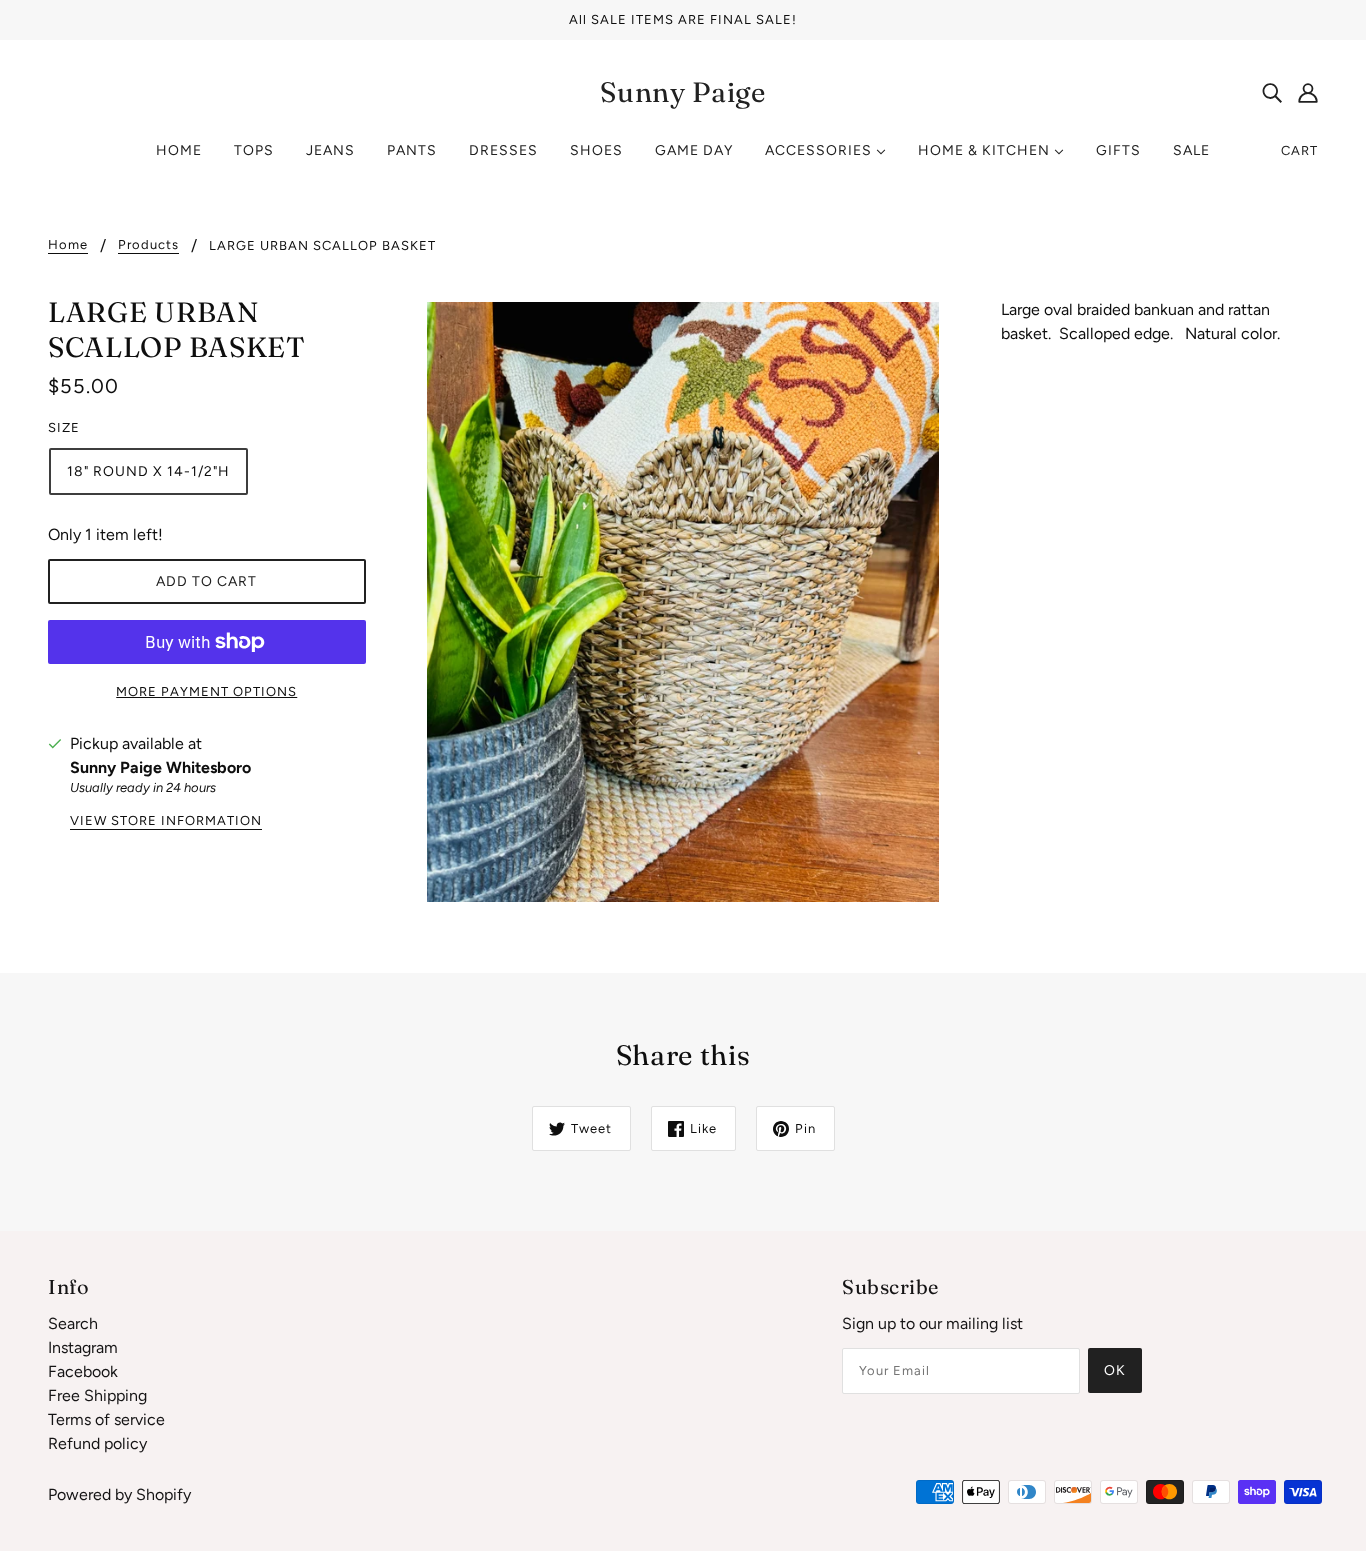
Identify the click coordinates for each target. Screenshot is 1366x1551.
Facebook (83, 1371)
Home (68, 245)
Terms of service (106, 1419)
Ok (1115, 1370)
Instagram (83, 1347)
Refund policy (97, 1443)
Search (73, 1323)
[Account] (1308, 92)
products (148, 245)
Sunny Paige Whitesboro (160, 767)
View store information (166, 821)
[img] (1272, 92)
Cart (1299, 150)
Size (64, 427)
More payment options (206, 691)
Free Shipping (97, 1395)
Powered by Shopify (119, 1494)
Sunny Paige (683, 92)
